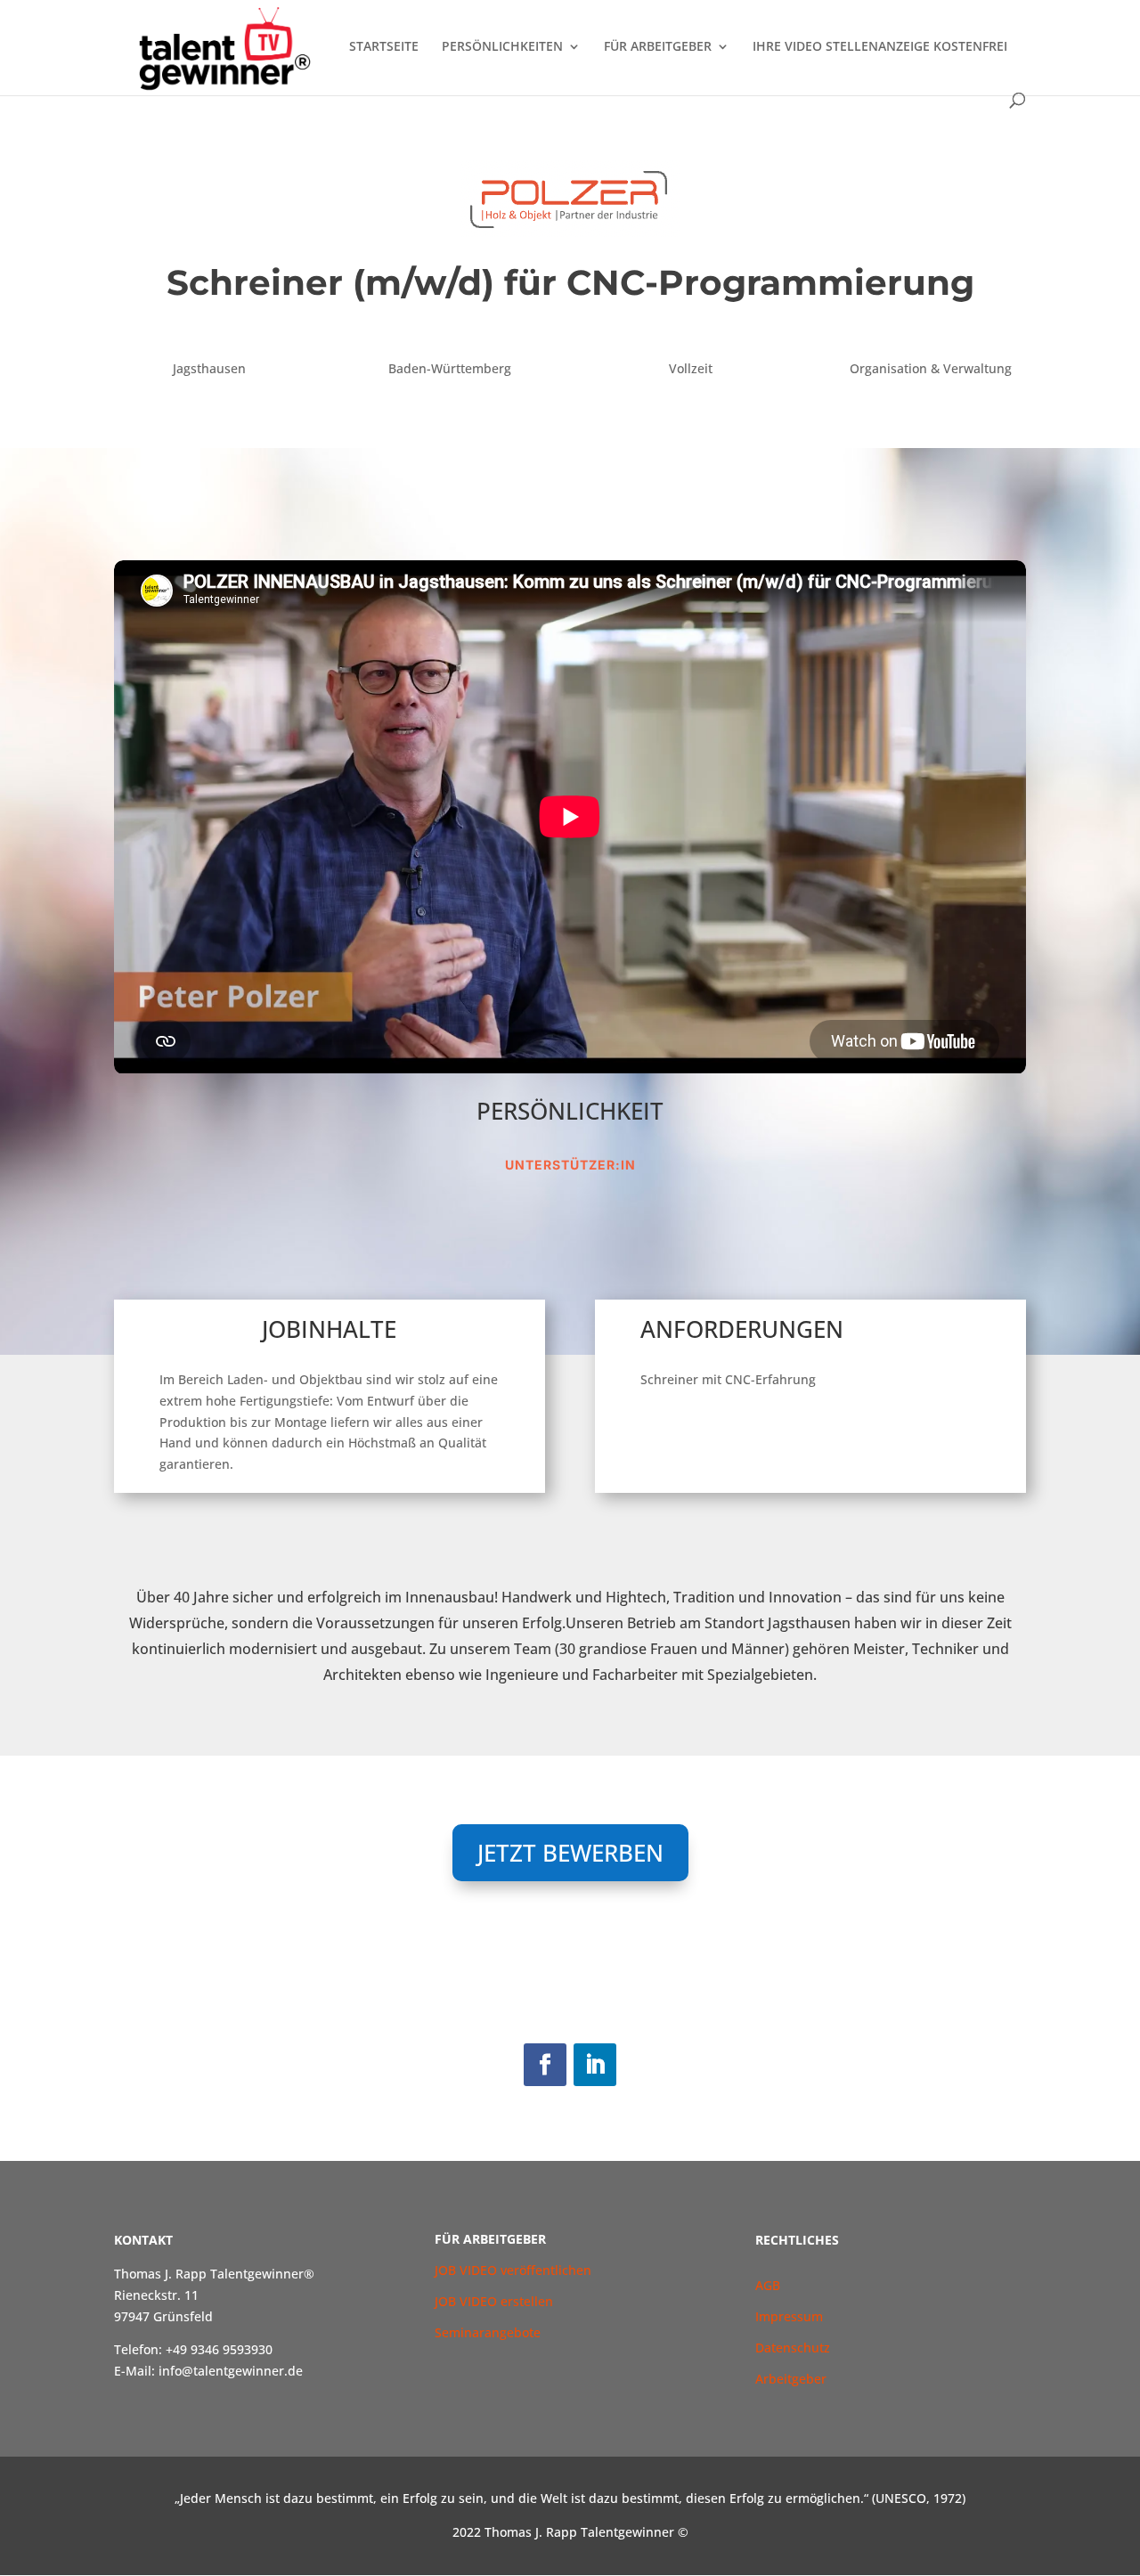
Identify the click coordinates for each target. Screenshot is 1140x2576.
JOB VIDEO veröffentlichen (513, 2270)
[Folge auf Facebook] (545, 2065)
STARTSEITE (384, 47)
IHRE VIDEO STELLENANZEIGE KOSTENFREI (880, 47)
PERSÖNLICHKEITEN (502, 47)
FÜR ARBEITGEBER (658, 47)
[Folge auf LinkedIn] (595, 2065)
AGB (769, 2285)
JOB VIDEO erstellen (494, 2301)
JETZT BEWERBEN (570, 1853)
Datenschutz (793, 2348)
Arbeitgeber (791, 2379)
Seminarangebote (488, 2332)
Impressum (789, 2316)
